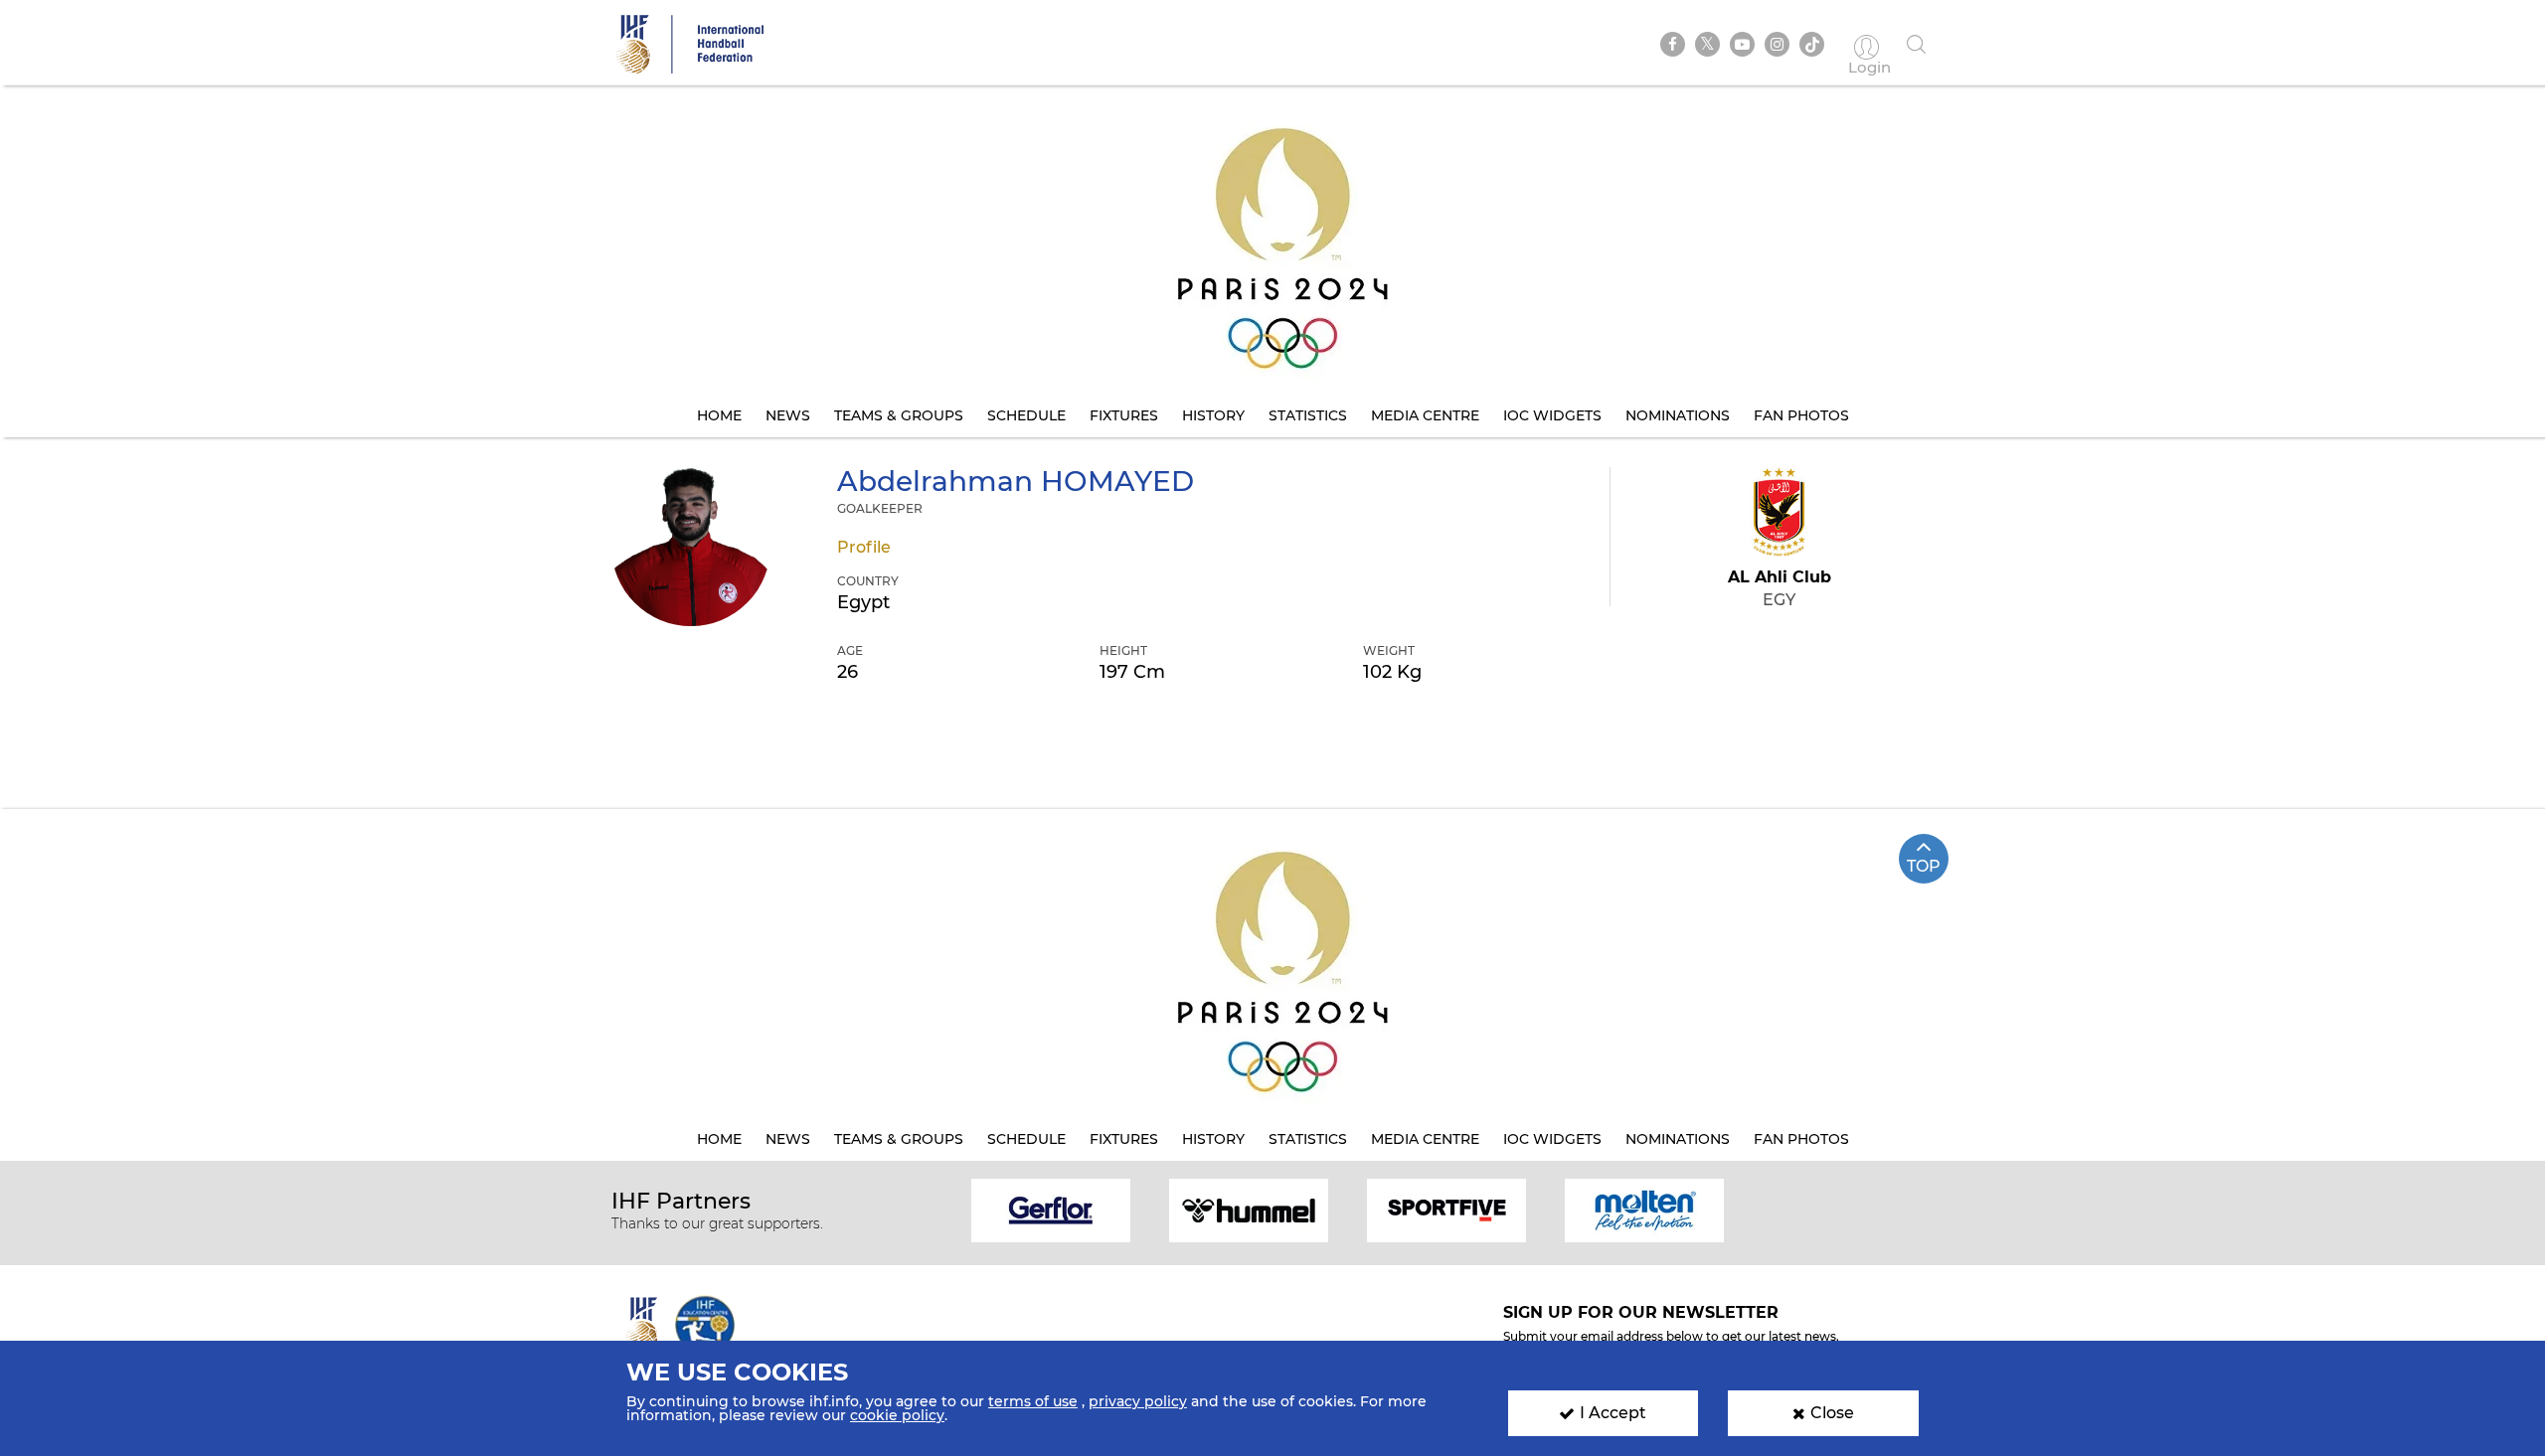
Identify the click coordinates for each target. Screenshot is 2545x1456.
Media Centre (1425, 415)
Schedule (1026, 415)
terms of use (1033, 1401)
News (788, 415)
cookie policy (897, 1415)
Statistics (1308, 415)
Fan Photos (1801, 415)
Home (719, 415)
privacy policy (1138, 1401)
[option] (1051, 1209)
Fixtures (1124, 415)
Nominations (1678, 415)
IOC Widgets (1552, 415)
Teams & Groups (899, 415)
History (1213, 415)
